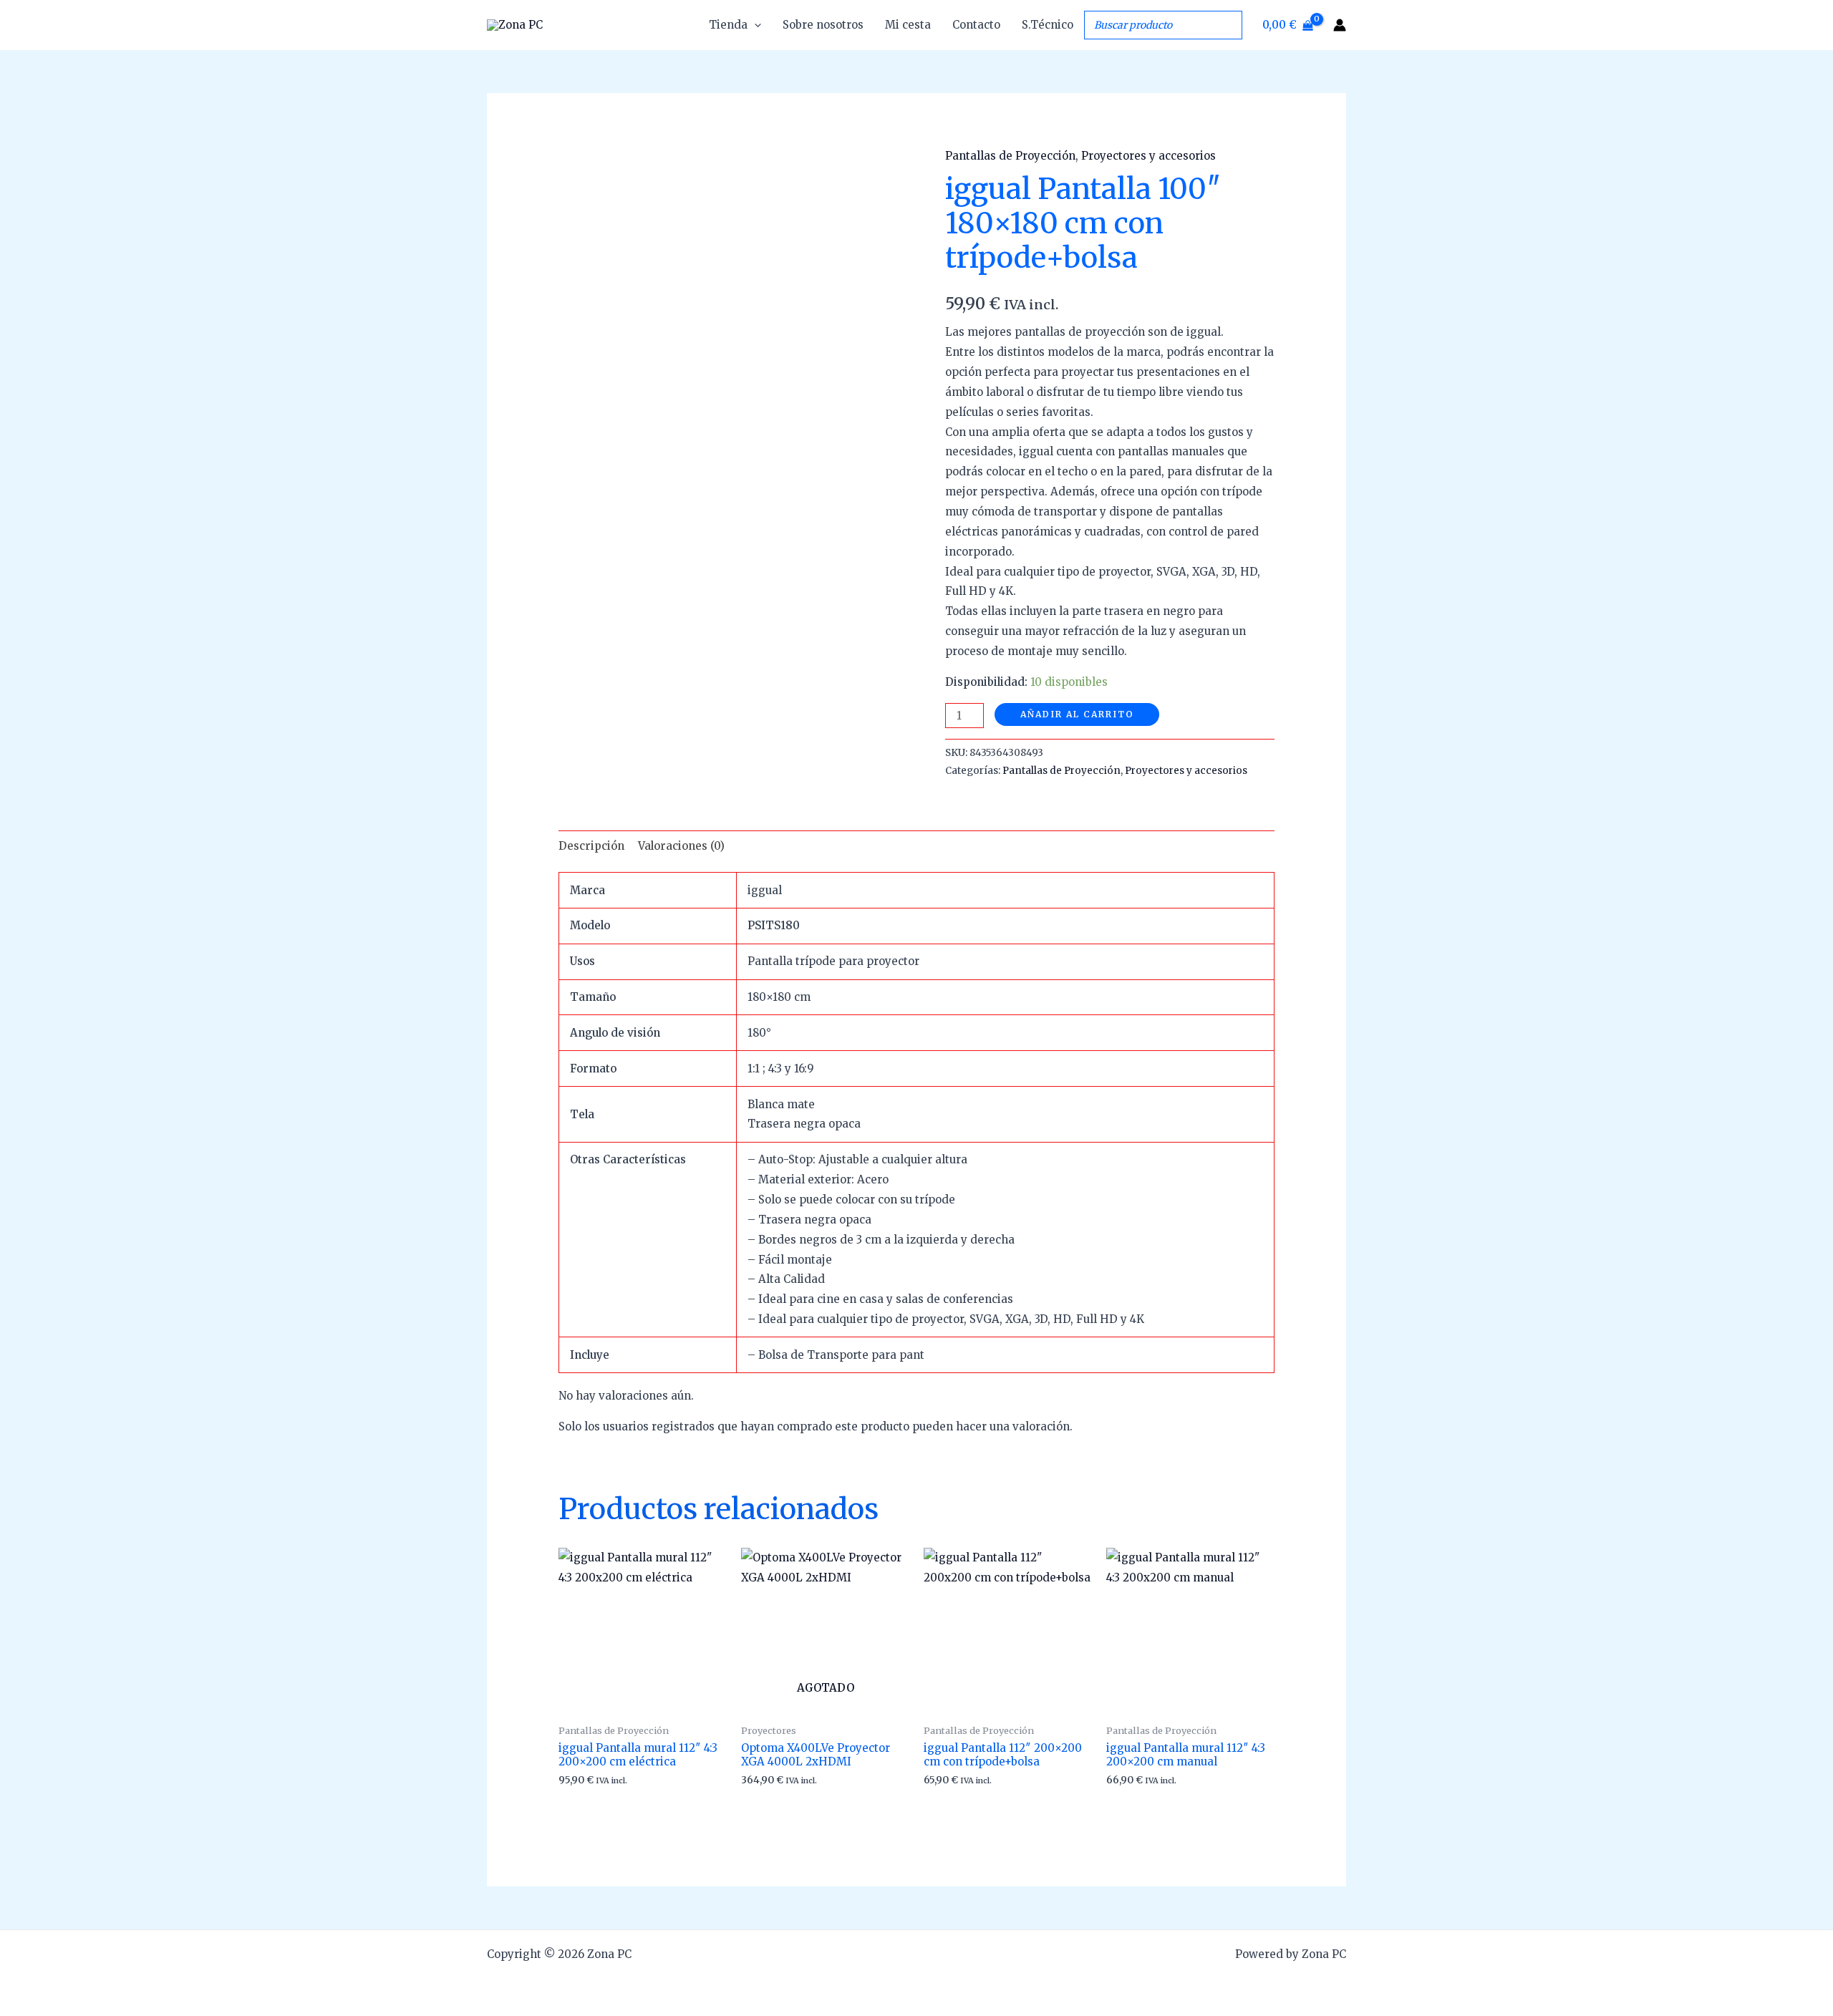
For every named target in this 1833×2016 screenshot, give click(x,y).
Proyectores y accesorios (1148, 156)
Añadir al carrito (1077, 714)
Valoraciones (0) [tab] (681, 846)
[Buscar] (1227, 25)
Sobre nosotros (823, 25)
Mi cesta (908, 25)
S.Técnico (1048, 25)
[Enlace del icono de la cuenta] (1340, 25)
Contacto (976, 25)
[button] (754, 25)
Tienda (728, 25)
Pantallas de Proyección (1010, 156)
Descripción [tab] (591, 846)
